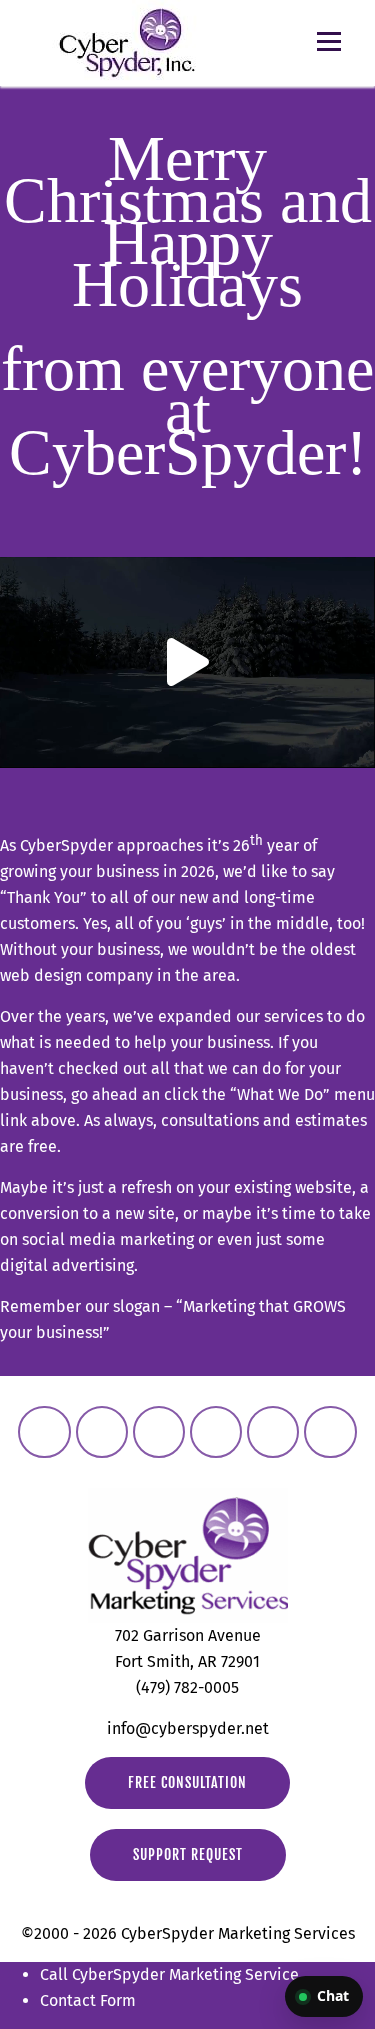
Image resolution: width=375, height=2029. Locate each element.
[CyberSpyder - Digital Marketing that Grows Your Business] (127, 43)
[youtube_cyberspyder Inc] (273, 1432)
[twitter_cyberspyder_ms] (159, 1432)
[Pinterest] (330, 1432)
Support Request (188, 1854)
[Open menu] (329, 42)
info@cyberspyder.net (188, 1728)
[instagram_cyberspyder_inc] (102, 1432)
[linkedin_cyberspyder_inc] (216, 1432)
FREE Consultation (187, 1782)
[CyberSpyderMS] (44, 1432)
